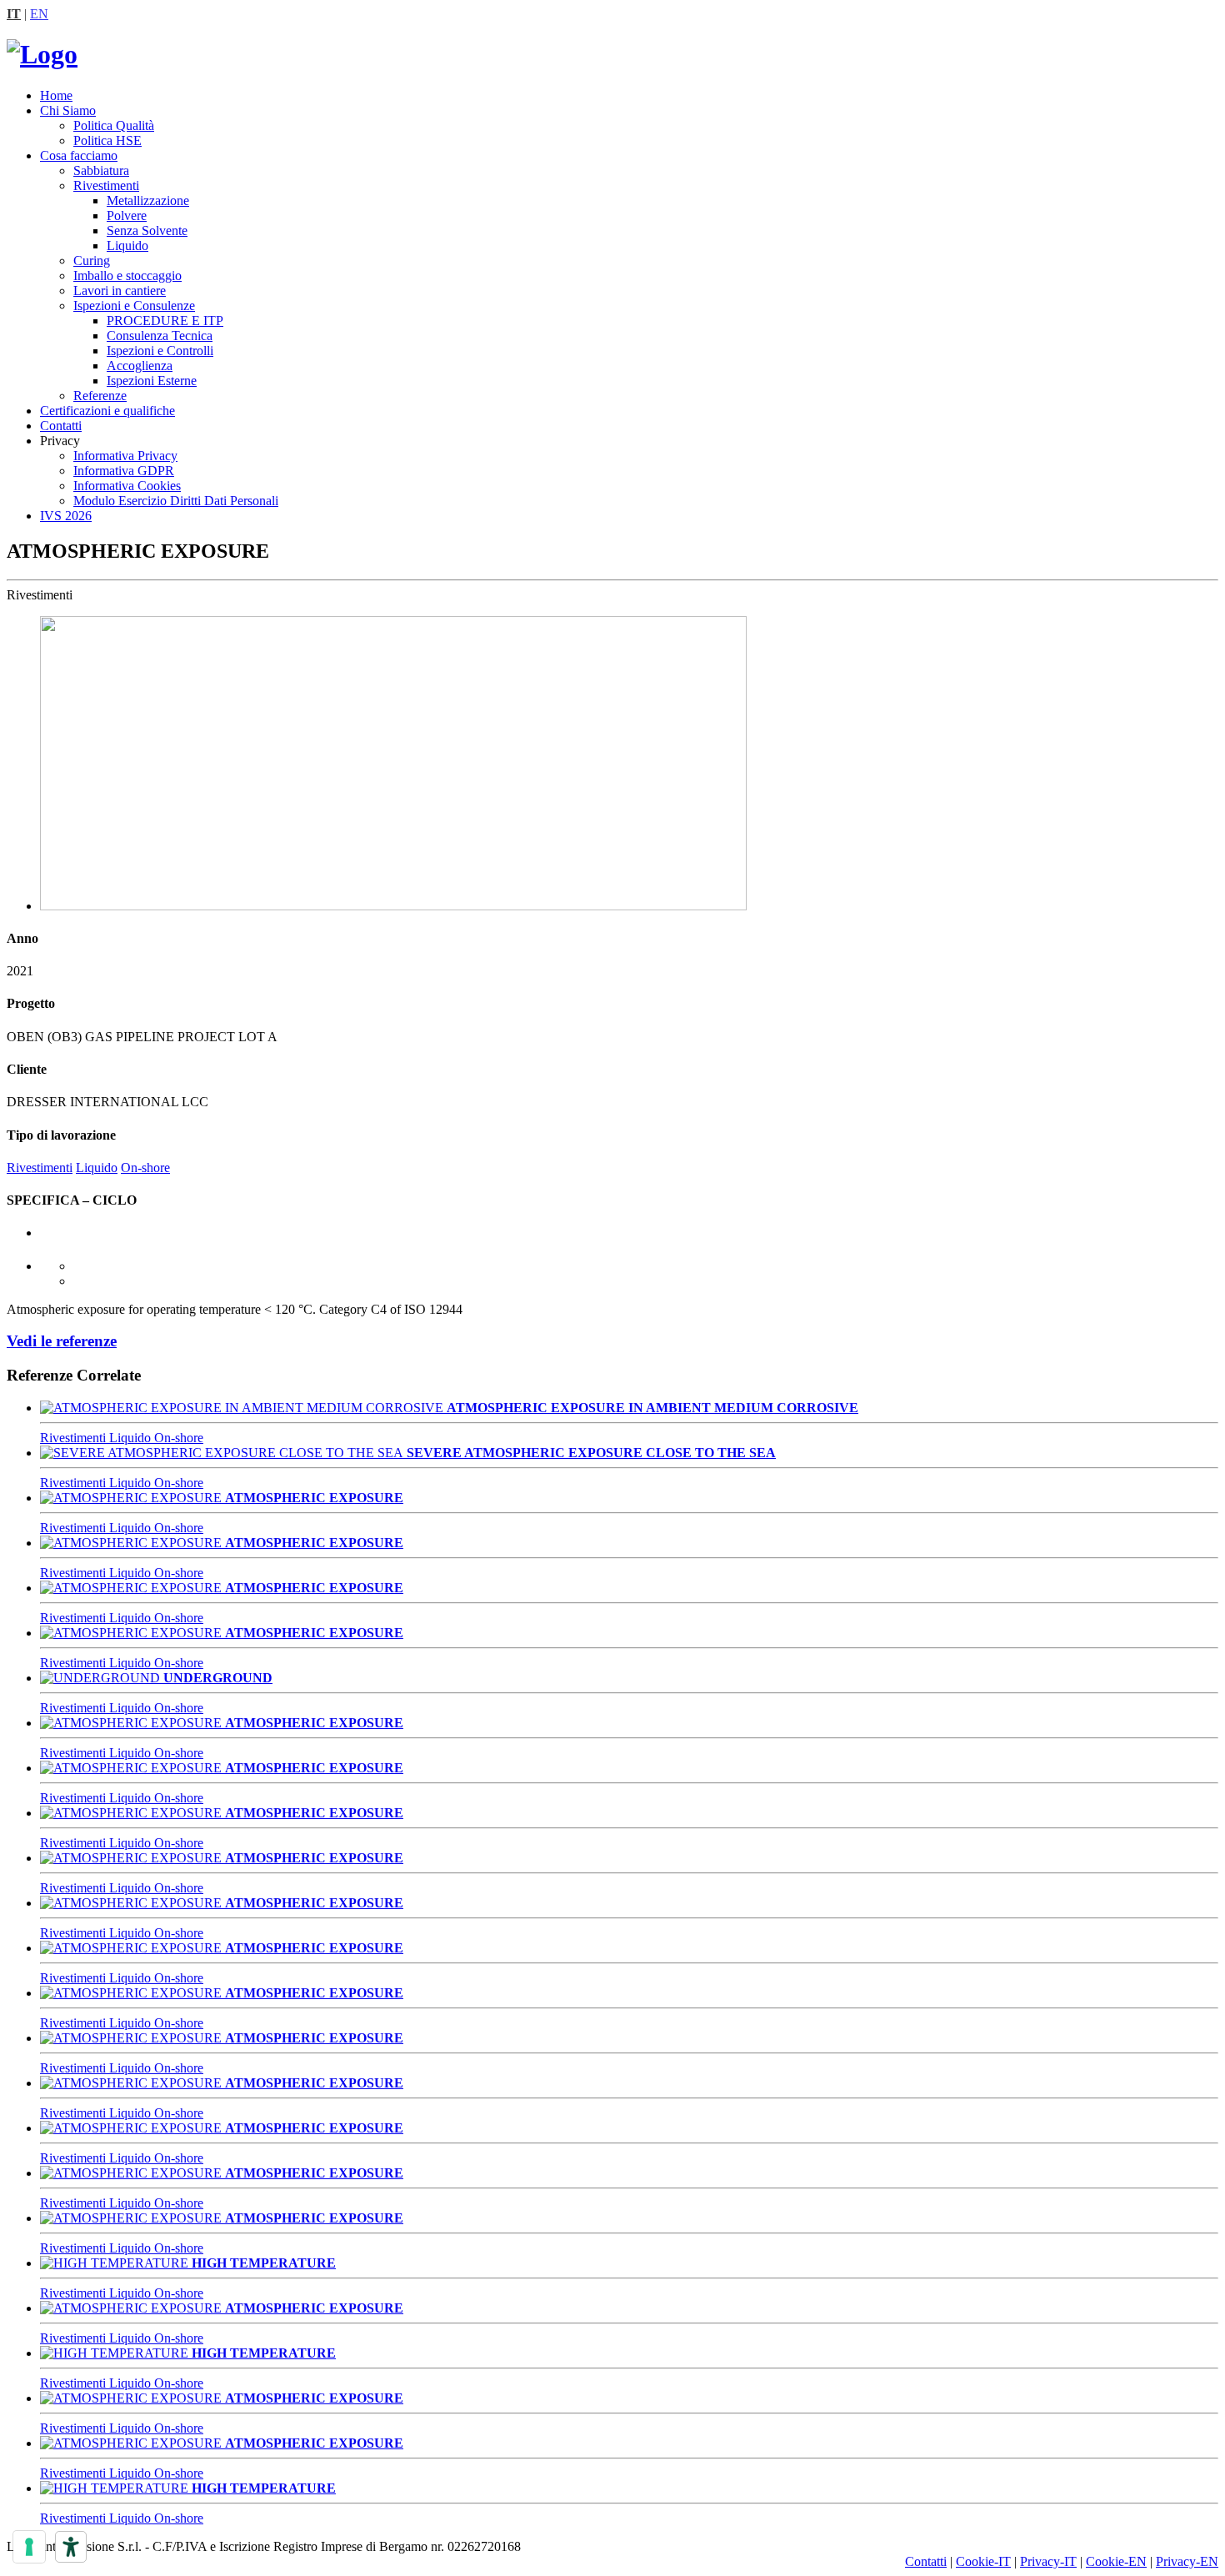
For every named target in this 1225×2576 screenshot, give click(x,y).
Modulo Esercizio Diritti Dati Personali (176, 501)
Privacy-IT (1048, 2561)
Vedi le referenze (62, 1341)
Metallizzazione (148, 200)
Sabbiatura (101, 170)
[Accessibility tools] (71, 2547)
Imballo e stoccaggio (127, 276)
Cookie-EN (1116, 2561)
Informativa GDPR (124, 471)
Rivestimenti (106, 185)
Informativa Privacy (125, 456)
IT (14, 14)
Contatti (61, 426)
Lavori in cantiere (120, 291)
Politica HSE (107, 140)
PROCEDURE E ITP (165, 321)
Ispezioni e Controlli (160, 351)
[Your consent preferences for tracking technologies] (29, 2547)
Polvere (127, 216)
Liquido (127, 246)
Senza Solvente (147, 231)
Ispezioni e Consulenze (134, 306)
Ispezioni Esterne (152, 381)
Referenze (100, 396)
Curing (92, 261)
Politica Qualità (114, 125)
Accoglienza (140, 366)
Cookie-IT (983, 2561)
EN (39, 14)
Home (56, 95)
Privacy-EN (1187, 2561)
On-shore (145, 1168)
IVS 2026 (66, 516)
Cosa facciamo (79, 155)
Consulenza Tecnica (160, 336)
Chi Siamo (68, 110)
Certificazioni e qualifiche (107, 411)
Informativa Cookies (127, 486)
